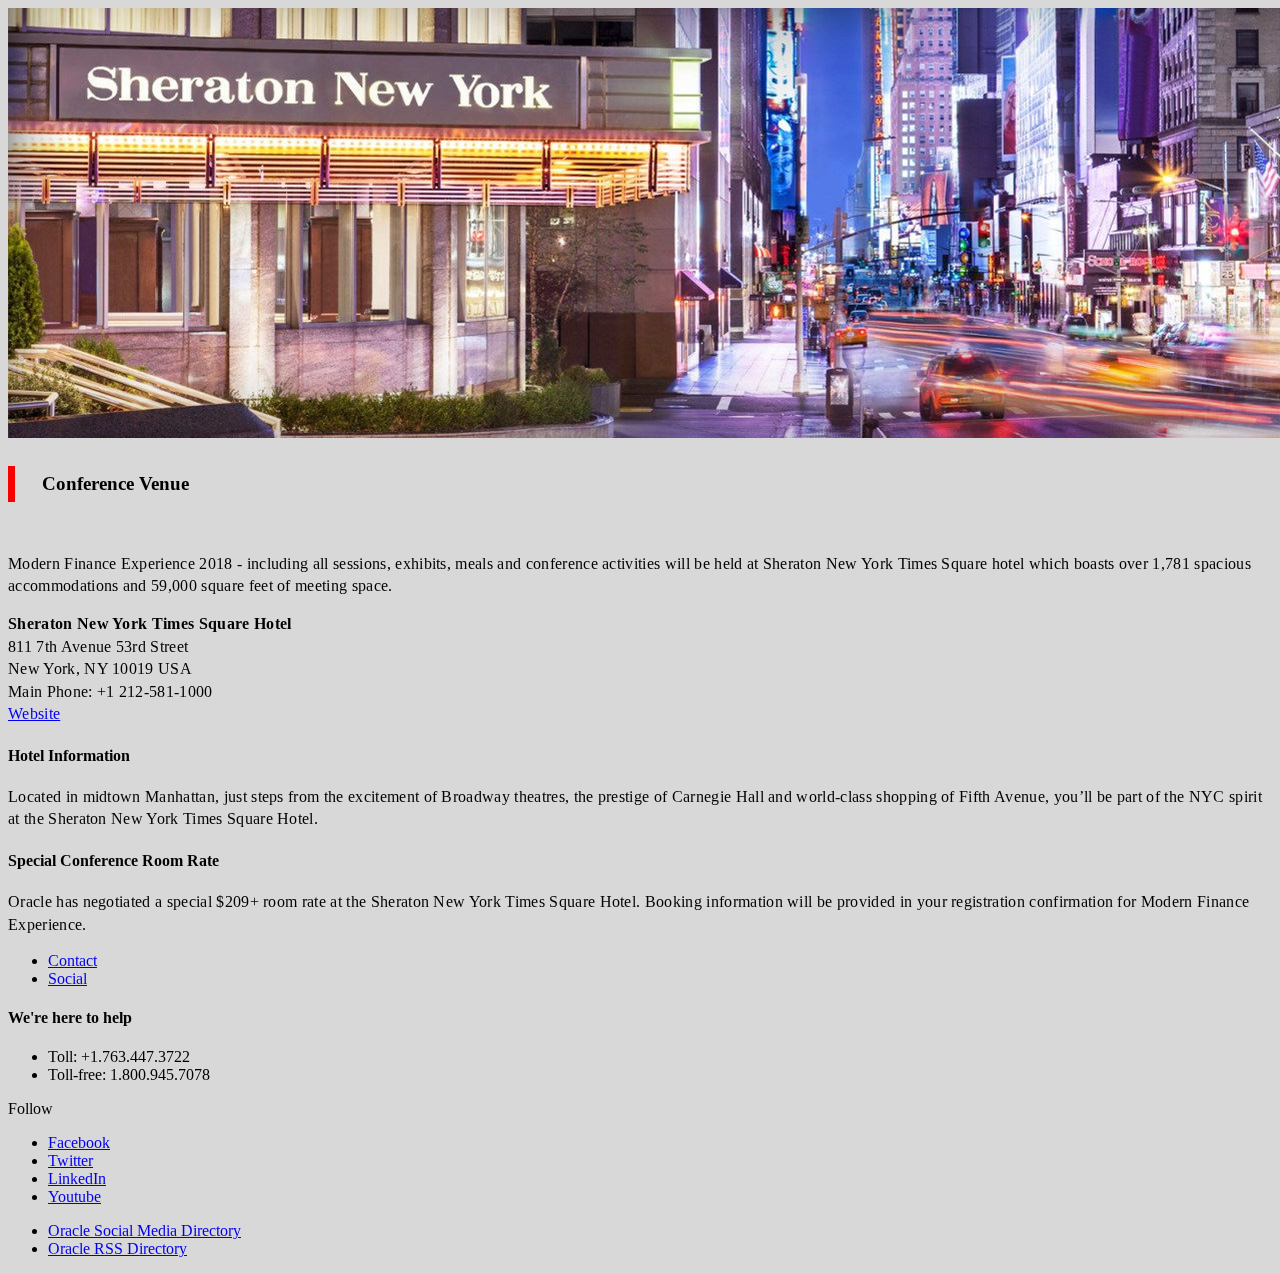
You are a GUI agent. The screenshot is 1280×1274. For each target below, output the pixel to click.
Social (67, 978)
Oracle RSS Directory (117, 1248)
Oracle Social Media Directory (144, 1230)
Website (34, 713)
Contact (72, 960)
